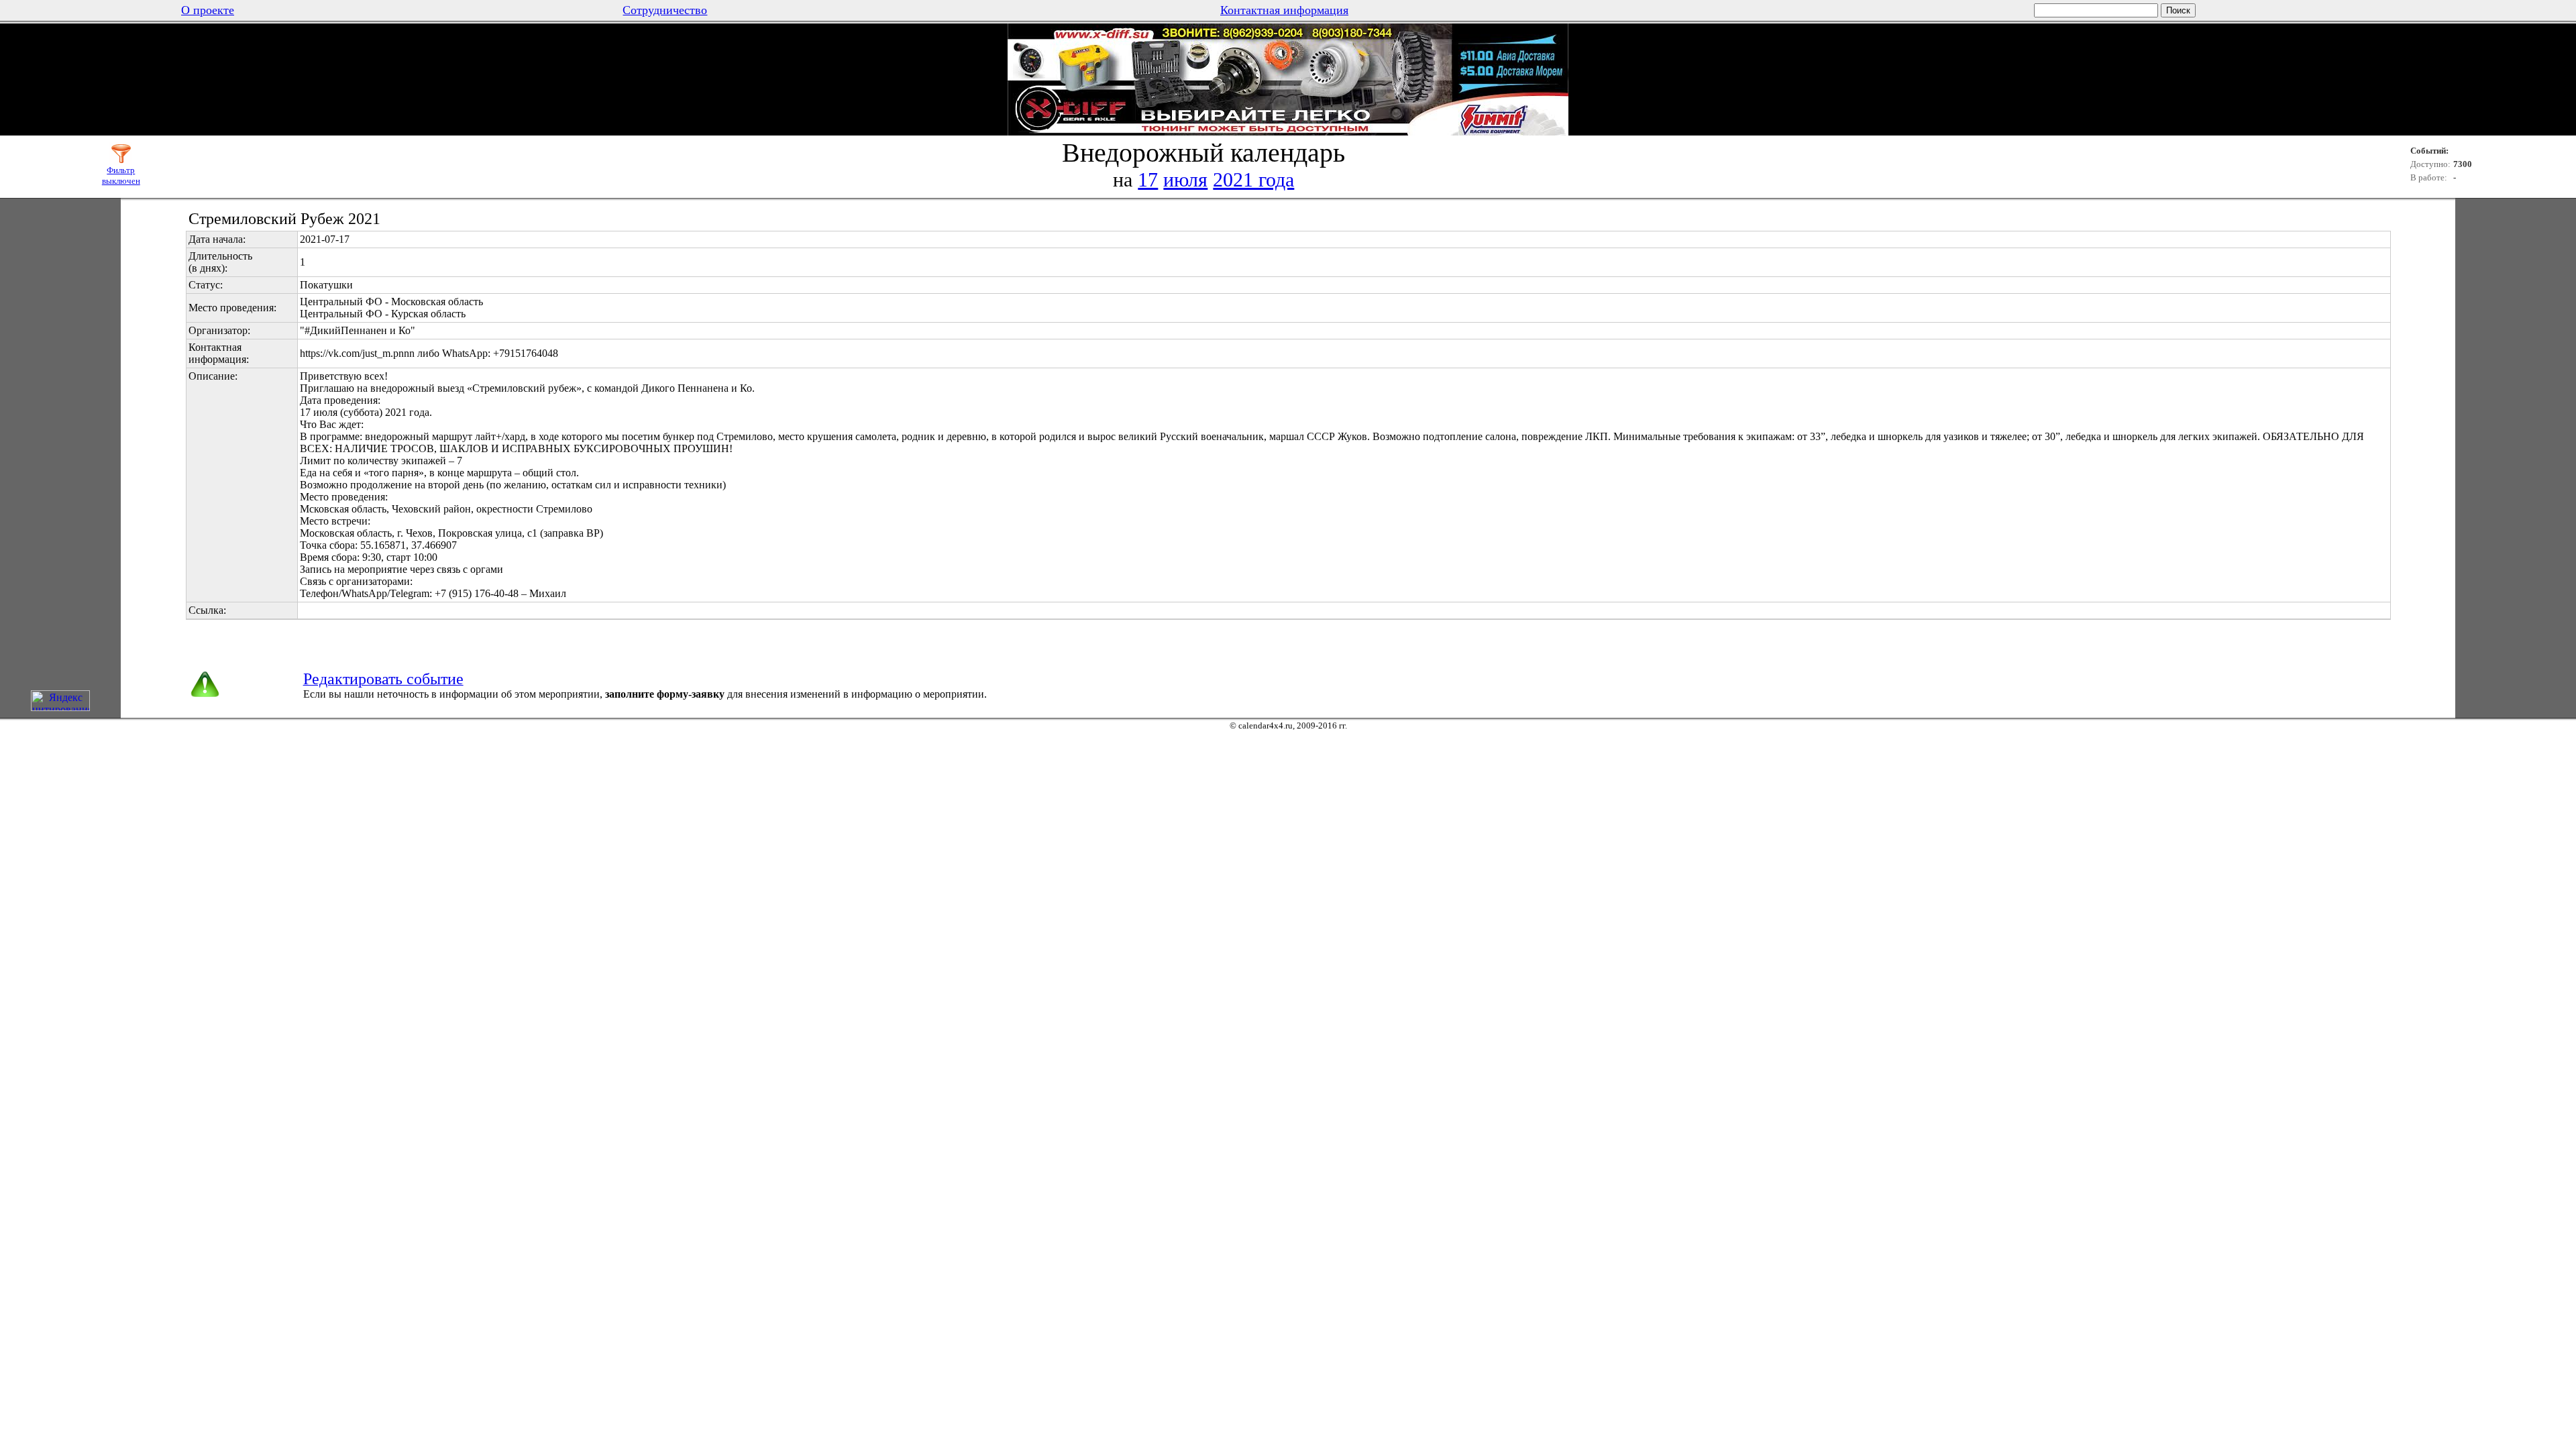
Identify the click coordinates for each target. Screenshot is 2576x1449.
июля (1185, 179)
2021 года (1253, 179)
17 (1148, 179)
